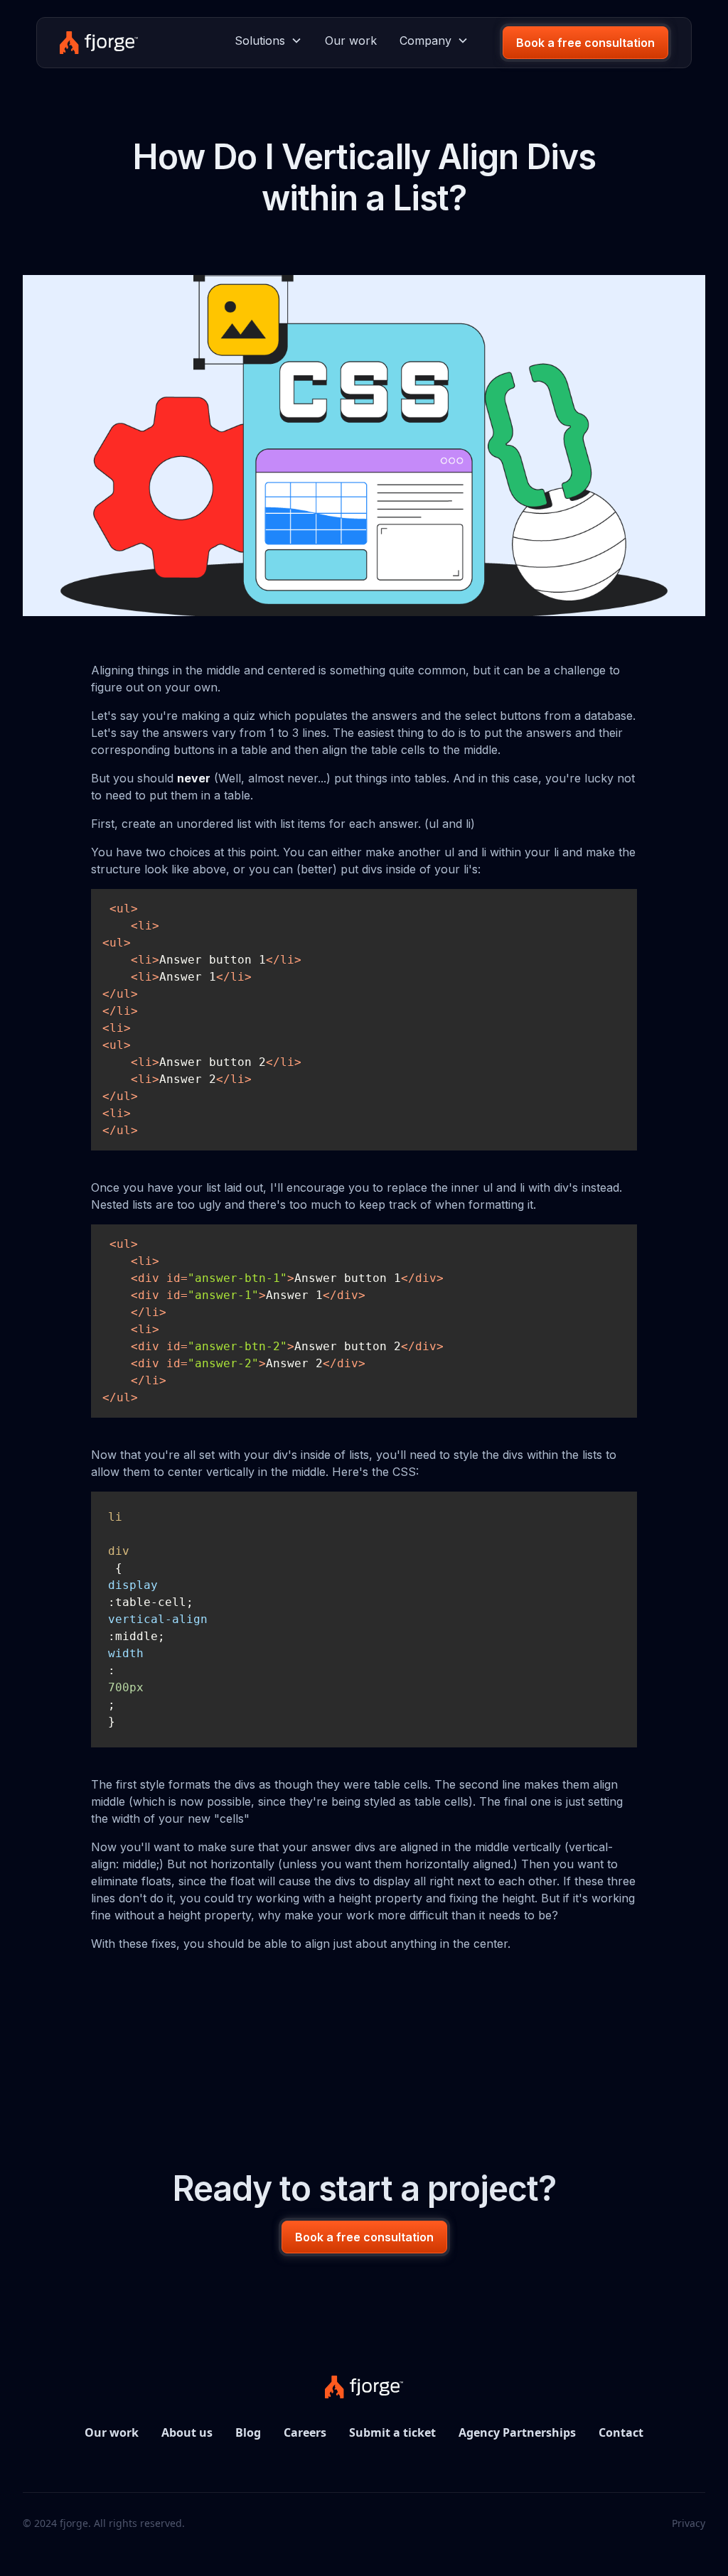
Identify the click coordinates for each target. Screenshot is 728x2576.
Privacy (689, 2523)
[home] (98, 43)
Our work (351, 41)
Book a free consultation (585, 43)
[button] (268, 41)
